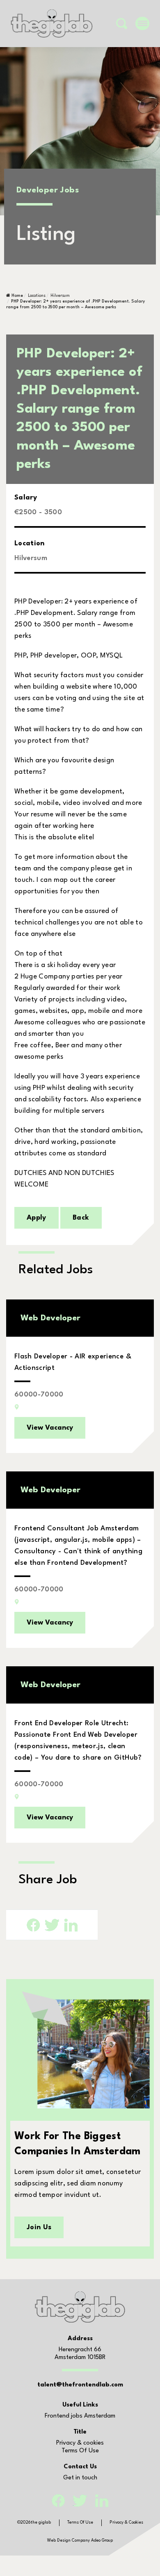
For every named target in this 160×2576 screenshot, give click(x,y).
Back (81, 1218)
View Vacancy (50, 1428)
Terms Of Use (80, 2451)
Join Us (39, 2227)
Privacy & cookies (80, 2443)
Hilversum (60, 296)
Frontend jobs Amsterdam (80, 2416)
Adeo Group (102, 2540)
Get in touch (80, 2478)
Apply (37, 1218)
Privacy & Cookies (126, 2522)
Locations (37, 296)
